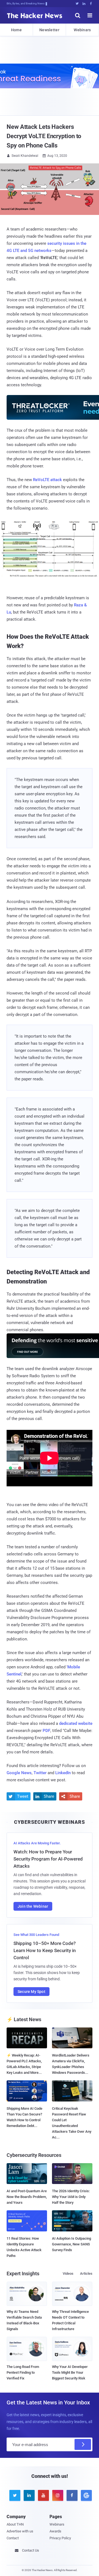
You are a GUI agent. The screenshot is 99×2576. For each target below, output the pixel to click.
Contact (13, 2538)
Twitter (40, 1773)
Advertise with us (20, 2531)
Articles (86, 2273)
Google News (19, 1773)
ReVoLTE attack (47, 480)
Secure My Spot (31, 1992)
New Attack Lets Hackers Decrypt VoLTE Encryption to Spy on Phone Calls (44, 136)
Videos (68, 2273)
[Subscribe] (83, 2444)
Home (16, 30)
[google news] (85, 2495)
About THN (15, 2524)
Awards (55, 2531)
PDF (46, 1731)
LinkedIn (63, 1773)
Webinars (82, 30)
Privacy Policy (60, 2538)
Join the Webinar (33, 1906)
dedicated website (76, 1723)
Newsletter (49, 30)
